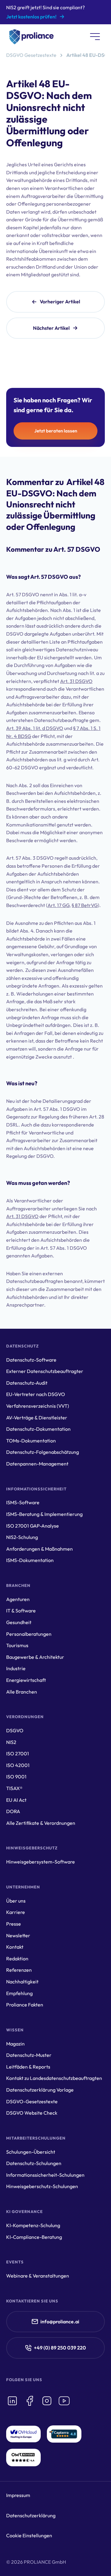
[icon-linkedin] (12, 2401)
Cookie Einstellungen (29, 2535)
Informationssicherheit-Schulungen (45, 2175)
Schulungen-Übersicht (31, 2152)
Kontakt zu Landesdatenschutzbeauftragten (54, 2078)
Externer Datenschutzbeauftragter (45, 1371)
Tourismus (17, 1645)
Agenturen (18, 1599)
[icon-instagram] (47, 2401)
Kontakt (15, 1947)
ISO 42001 (18, 1765)
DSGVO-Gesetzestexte (32, 2101)
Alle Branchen (22, 1692)
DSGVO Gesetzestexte (31, 55)
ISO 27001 (18, 1753)
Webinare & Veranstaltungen (38, 2276)
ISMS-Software (23, 1502)
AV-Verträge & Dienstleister (37, 1418)
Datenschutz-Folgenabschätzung (43, 1452)
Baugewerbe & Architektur (35, 1657)
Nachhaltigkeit (22, 1982)
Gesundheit (19, 1622)
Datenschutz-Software (31, 1360)
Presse (14, 1924)
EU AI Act (16, 1800)
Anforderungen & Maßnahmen (39, 1549)
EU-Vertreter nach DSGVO (36, 1394)
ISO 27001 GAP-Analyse (33, 1526)
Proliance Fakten (25, 2005)
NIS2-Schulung (22, 1537)
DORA (13, 1811)
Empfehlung (19, 1993)
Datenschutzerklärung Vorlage (40, 2090)
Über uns (16, 1901)
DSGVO (15, 1730)
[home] (30, 37)
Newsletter (18, 1935)
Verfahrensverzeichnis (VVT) (38, 1406)
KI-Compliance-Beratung (34, 2237)
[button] (95, 37)
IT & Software (21, 1611)
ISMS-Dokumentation (30, 1560)
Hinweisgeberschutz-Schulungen (42, 2186)
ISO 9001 (16, 1777)
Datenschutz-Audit (27, 1383)
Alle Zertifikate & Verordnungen (41, 1823)
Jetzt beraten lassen (56, 431)
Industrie (16, 1668)
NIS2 (11, 1742)
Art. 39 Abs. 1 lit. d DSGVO (35, 728)
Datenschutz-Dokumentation (38, 1429)
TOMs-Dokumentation (31, 1441)
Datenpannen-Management (37, 1464)
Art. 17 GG (58, 905)
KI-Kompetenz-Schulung (33, 2225)
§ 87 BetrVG (85, 905)
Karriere (16, 1912)
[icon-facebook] (30, 2401)
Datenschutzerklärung (31, 2515)
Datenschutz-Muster (29, 2055)
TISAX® (14, 1788)
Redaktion (17, 1959)
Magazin (15, 2044)
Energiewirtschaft (26, 1680)
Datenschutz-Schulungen (34, 2163)
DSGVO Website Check (32, 2113)
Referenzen (19, 1970)
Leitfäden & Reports (28, 2067)
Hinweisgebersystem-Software (41, 1862)
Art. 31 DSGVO (76, 681)
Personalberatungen (29, 1634)
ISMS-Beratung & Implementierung (44, 1514)
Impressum (18, 2495)
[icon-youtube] (64, 2401)
